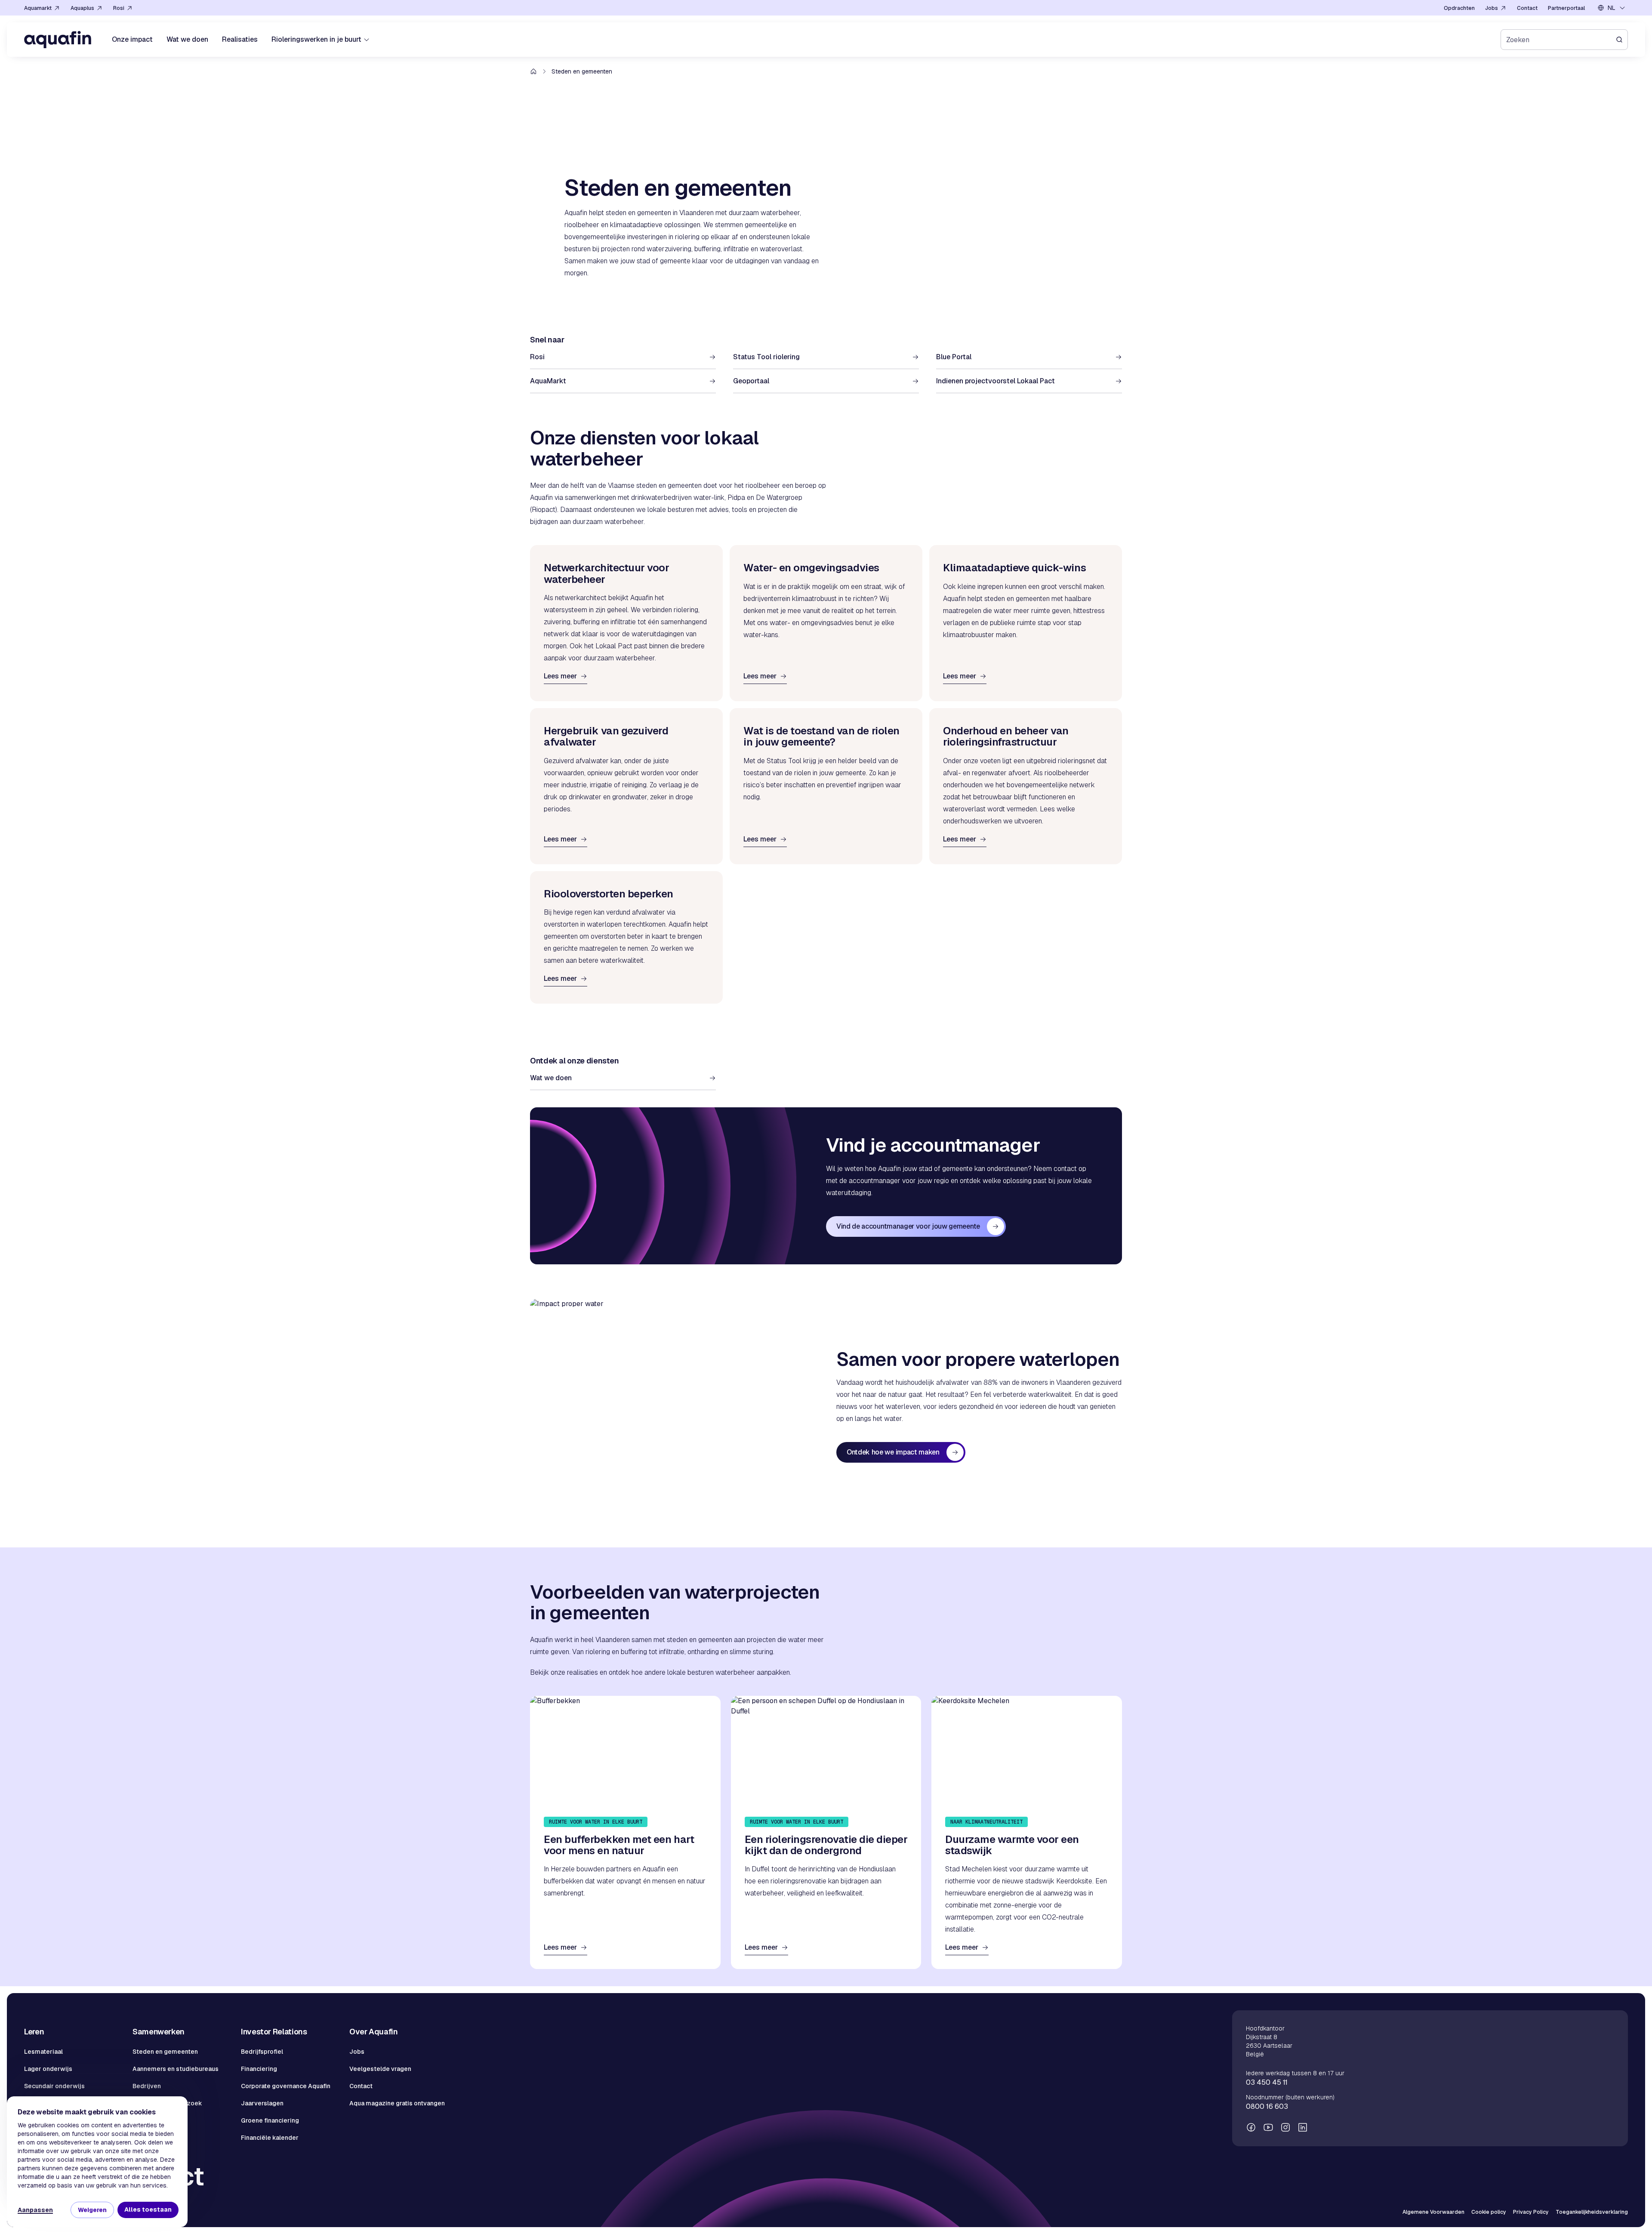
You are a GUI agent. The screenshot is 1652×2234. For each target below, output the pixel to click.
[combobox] (1612, 8)
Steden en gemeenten (165, 2052)
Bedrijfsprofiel (262, 2052)
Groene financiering (270, 2120)
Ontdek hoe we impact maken (893, 1452)
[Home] (58, 40)
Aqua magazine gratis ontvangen (397, 2103)
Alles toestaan (148, 2209)
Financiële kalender (270, 2138)
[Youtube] (1268, 2127)
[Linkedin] (1303, 2127)
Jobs (357, 2052)
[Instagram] (1285, 2127)
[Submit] (1622, 40)
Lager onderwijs (48, 2069)
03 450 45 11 (1267, 2082)
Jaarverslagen (262, 2103)
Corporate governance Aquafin (286, 2086)
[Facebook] (1251, 2127)
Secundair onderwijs (54, 2086)
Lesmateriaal (43, 2052)
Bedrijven (147, 2086)
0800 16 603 (1267, 2106)
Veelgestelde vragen (380, 2069)
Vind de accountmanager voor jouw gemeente (908, 1226)
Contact (361, 2086)
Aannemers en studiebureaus (176, 2069)
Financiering (259, 2069)
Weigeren (92, 2210)
